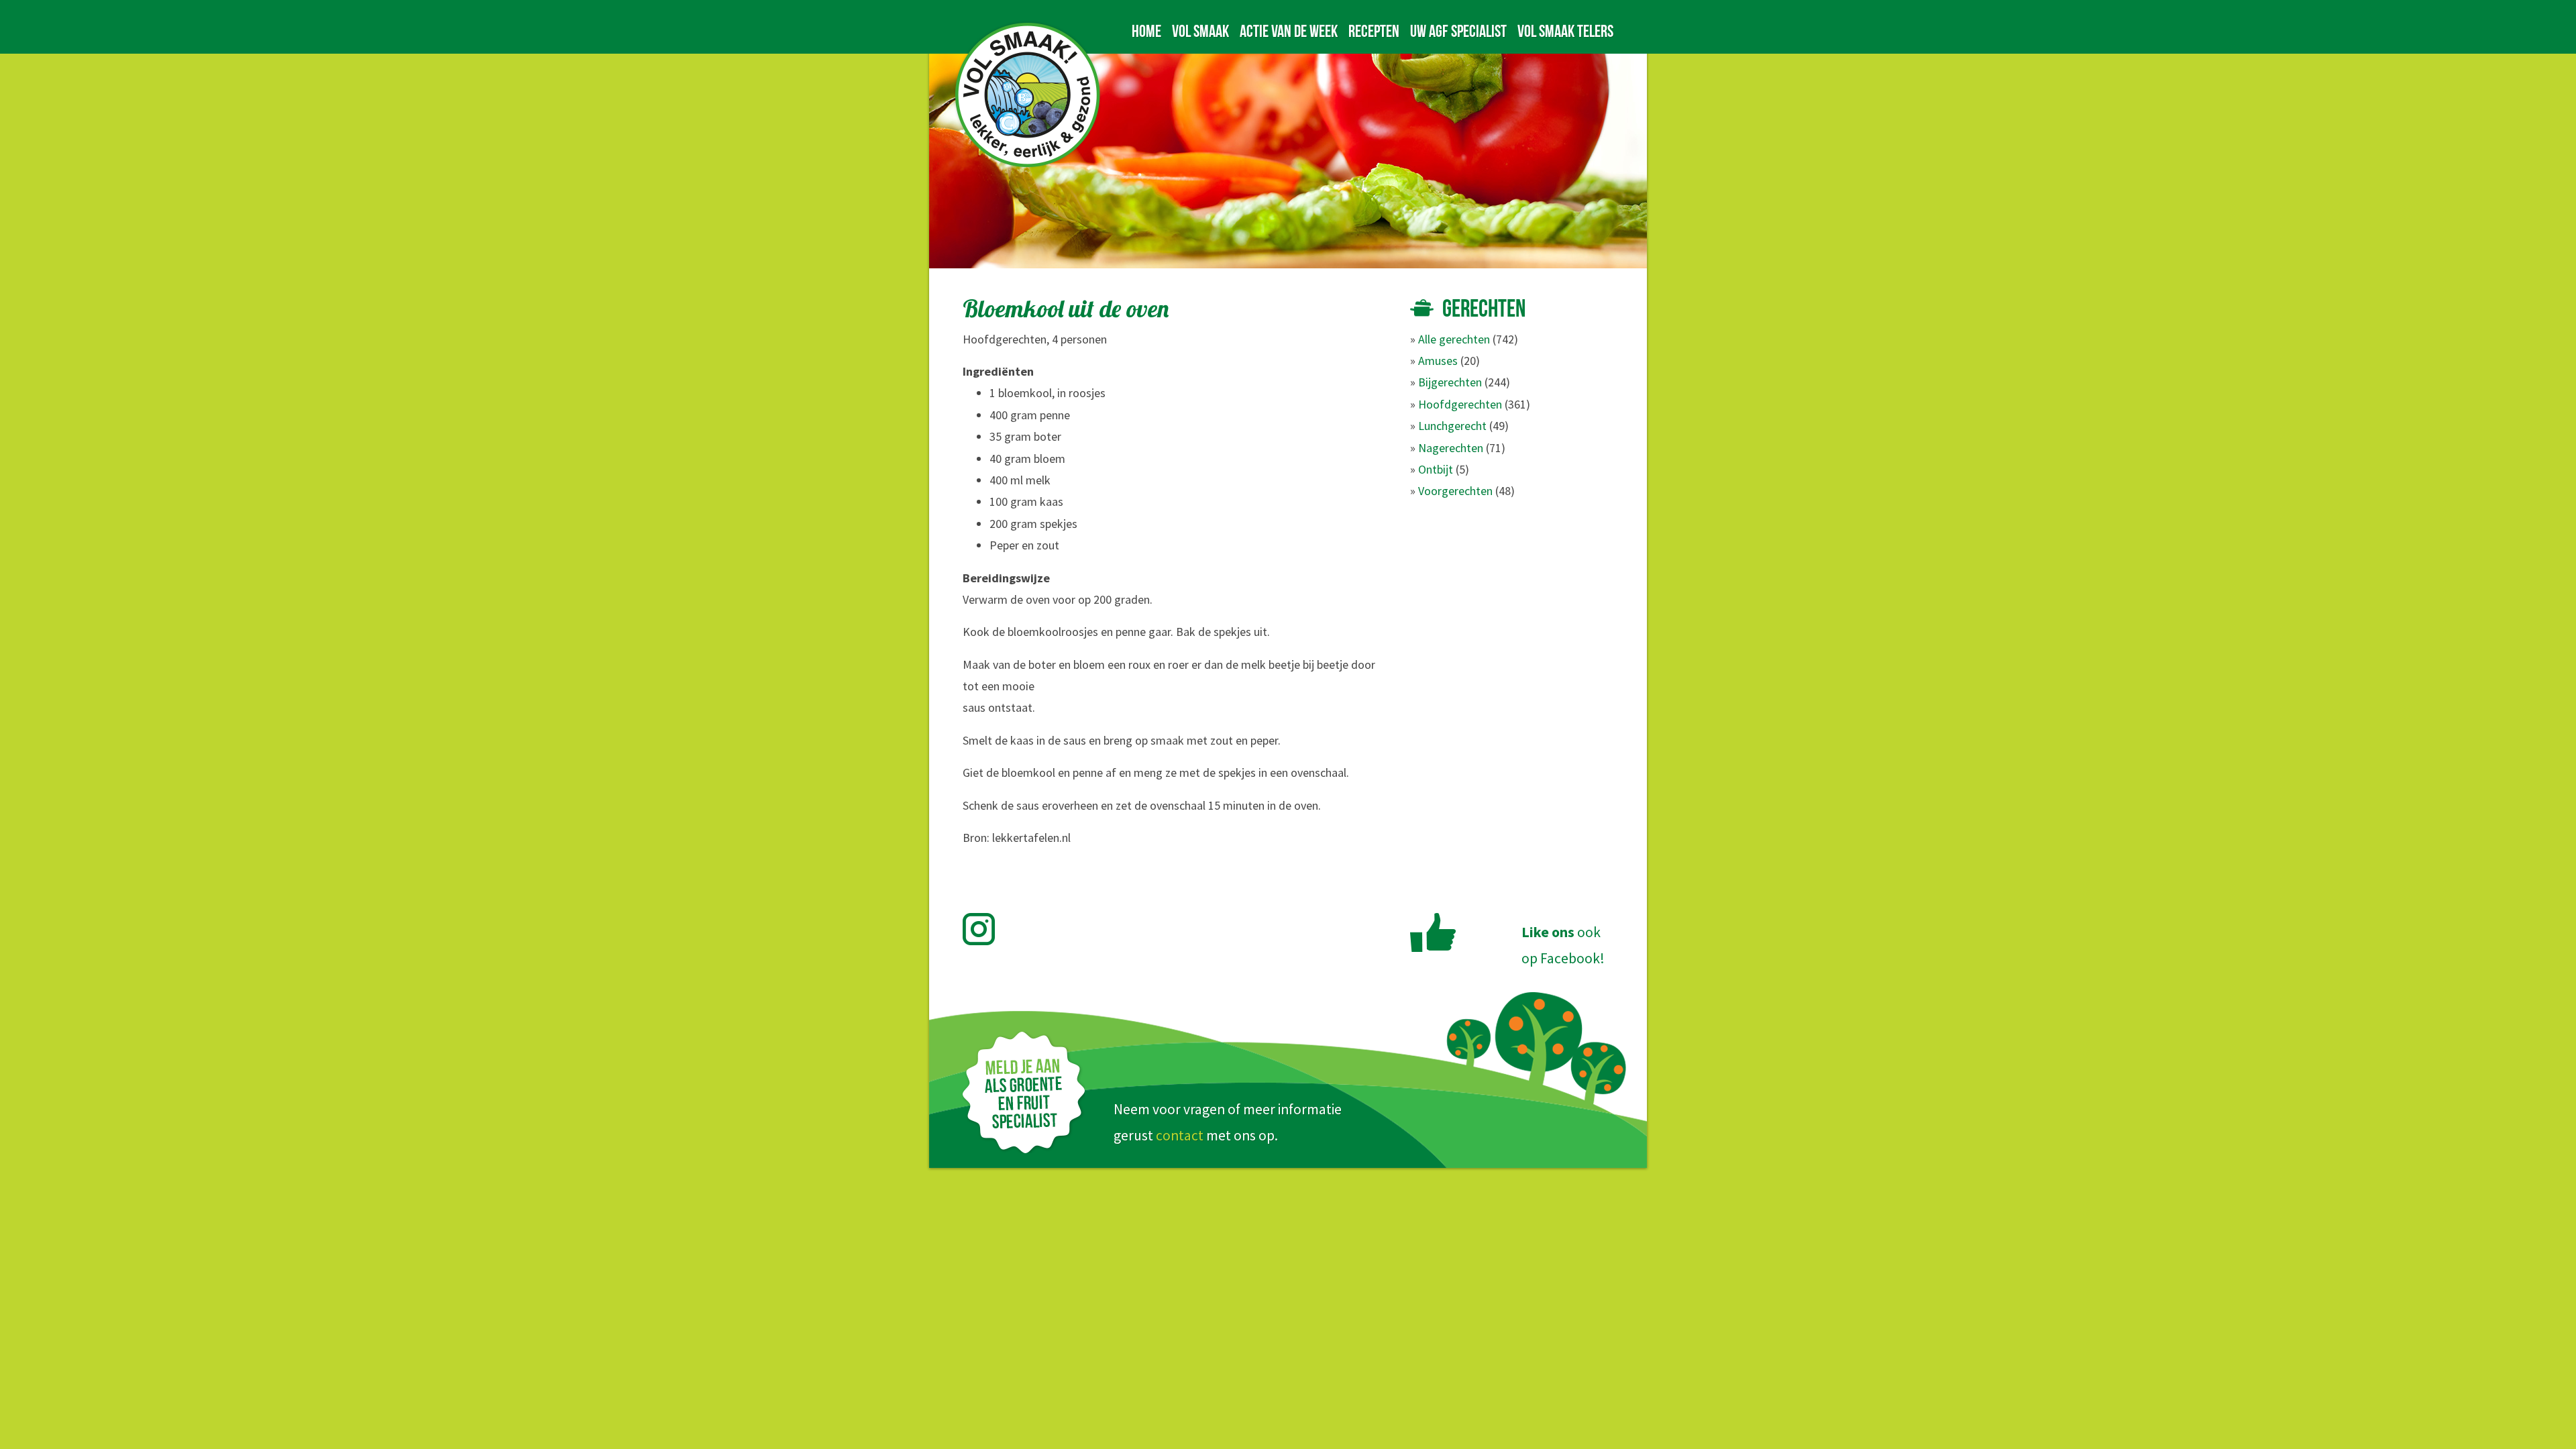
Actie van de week (1289, 31)
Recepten (1374, 31)
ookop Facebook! (1563, 945)
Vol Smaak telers (1565, 31)
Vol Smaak (1200, 31)
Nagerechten (1451, 448)
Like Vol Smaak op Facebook (1433, 932)
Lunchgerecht (1452, 426)
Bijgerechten (1450, 382)
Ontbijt (1436, 469)
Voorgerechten (1455, 491)
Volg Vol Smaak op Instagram (986, 929)
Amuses (1438, 361)
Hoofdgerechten (1460, 404)
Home (1146, 31)
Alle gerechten (1454, 339)
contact (1180, 1135)
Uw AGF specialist (1458, 31)
